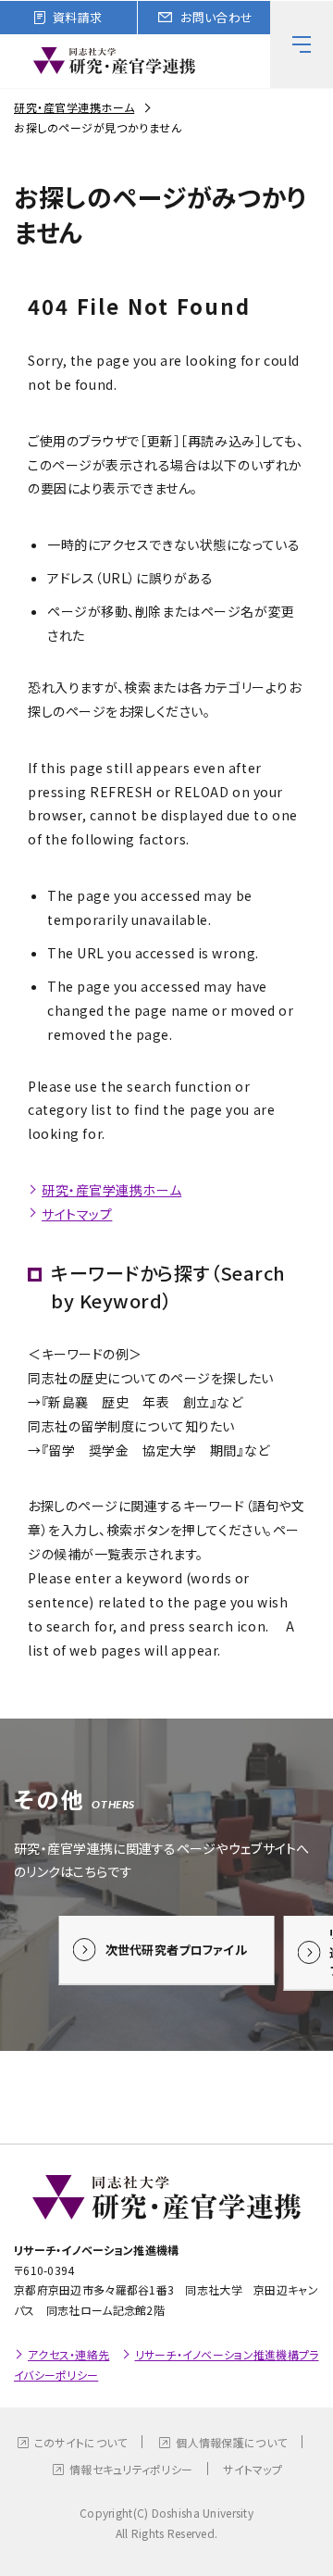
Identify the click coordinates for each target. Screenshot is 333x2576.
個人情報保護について (231, 2442)
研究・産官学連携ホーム (74, 107)
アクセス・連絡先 (68, 2354)
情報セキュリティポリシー (131, 2469)
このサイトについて (81, 2442)
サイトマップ (77, 1214)
